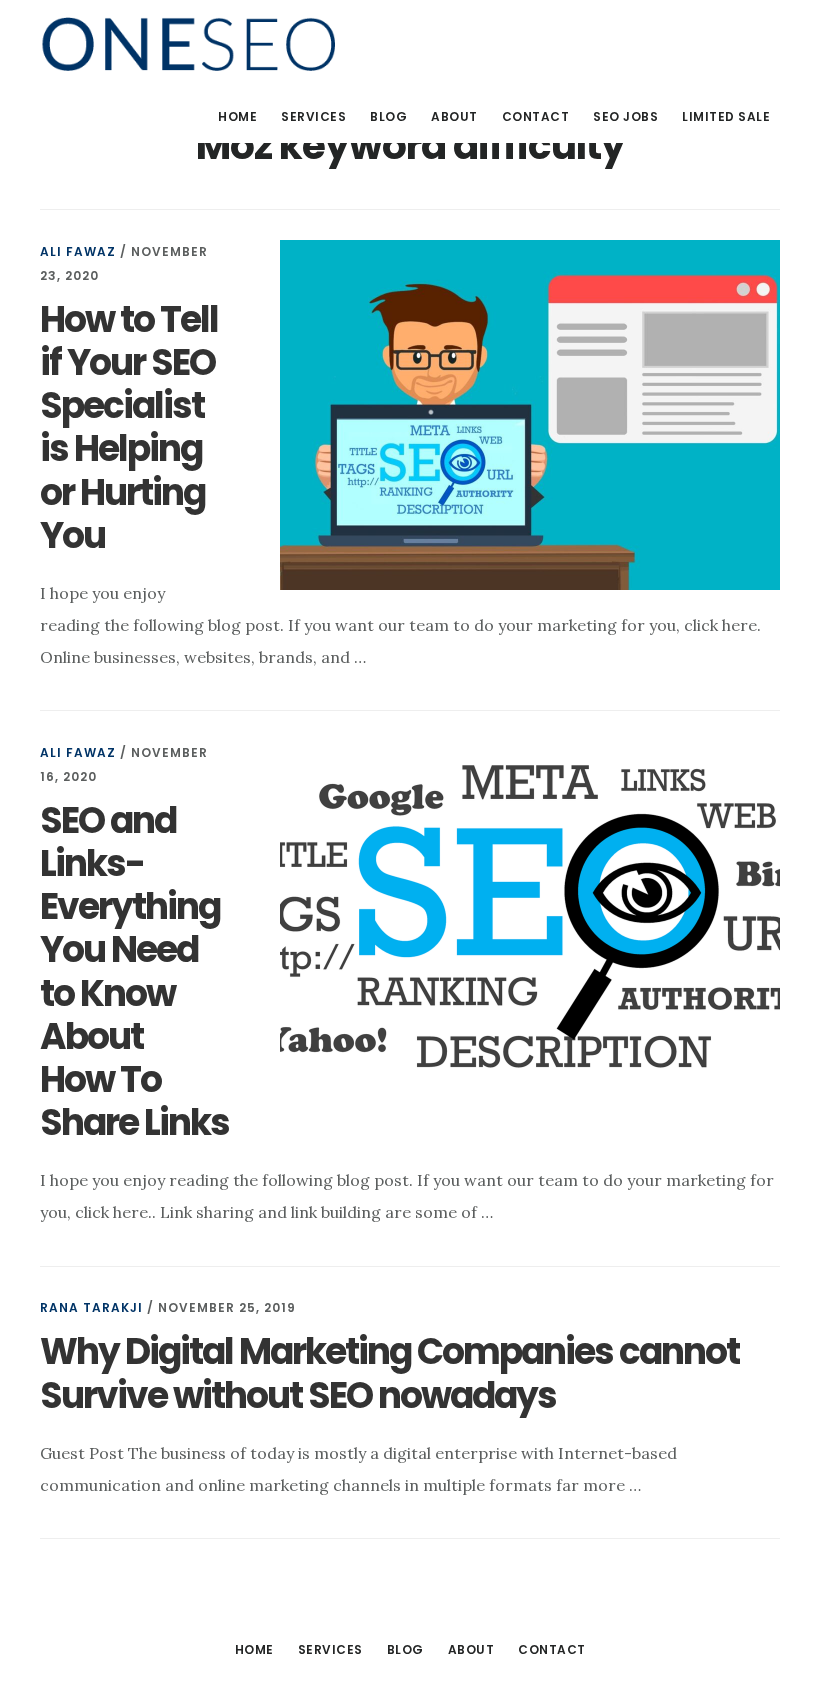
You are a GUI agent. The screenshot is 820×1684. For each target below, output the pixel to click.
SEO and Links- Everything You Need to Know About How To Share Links (134, 971)
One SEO (190, 44)
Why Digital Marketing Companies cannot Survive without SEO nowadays (389, 1373)
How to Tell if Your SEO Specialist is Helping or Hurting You (129, 427)
